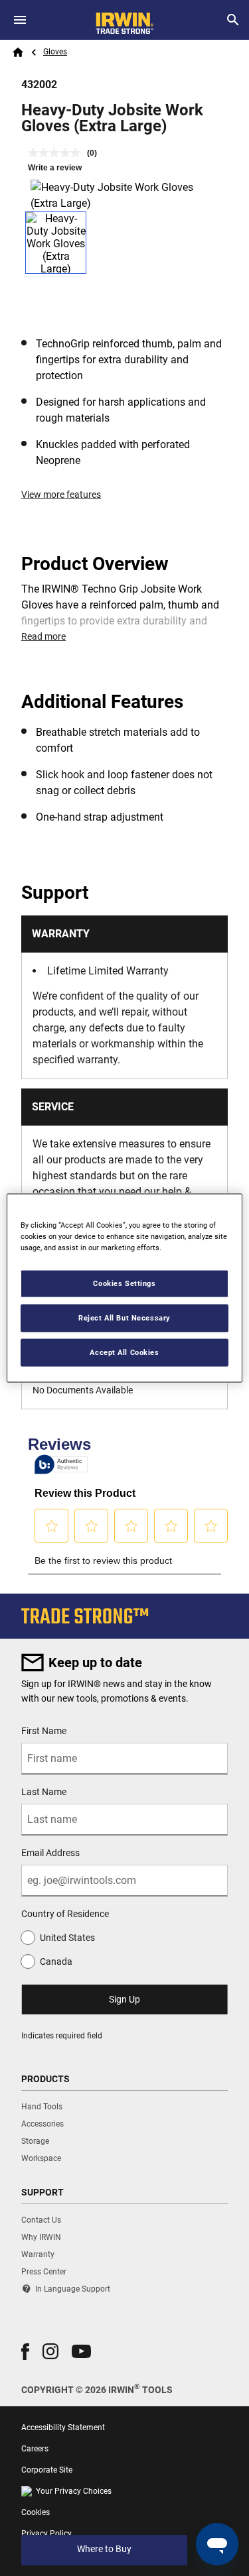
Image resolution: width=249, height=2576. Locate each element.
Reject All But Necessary (124, 1318)
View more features (61, 495)
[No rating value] (57, 153)
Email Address (50, 1853)
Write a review (55, 168)
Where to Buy (104, 2549)
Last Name (44, 1792)
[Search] (233, 20)
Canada (56, 1961)
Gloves (55, 52)
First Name (44, 1731)
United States (67, 1938)
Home (18, 52)
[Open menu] (20, 20)
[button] (25, 2352)
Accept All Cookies (124, 1352)
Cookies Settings (124, 1283)
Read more (43, 636)
